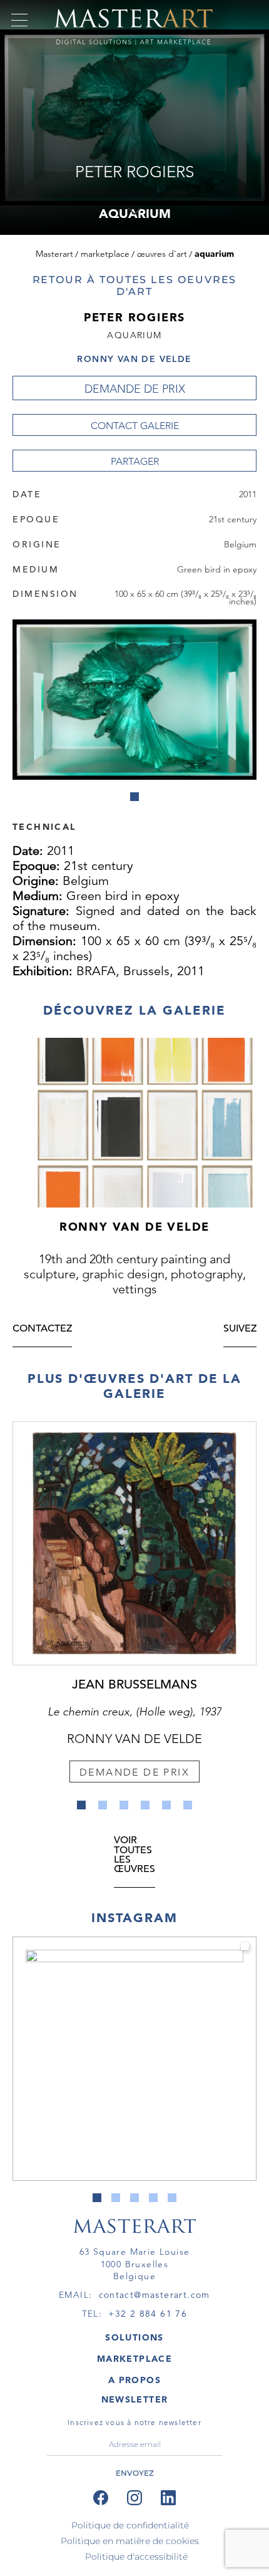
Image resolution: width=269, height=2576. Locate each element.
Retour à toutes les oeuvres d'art (135, 286)
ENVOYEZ (135, 2473)
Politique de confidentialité (130, 2525)
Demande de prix (135, 389)
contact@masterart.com (155, 2295)
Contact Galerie (135, 426)
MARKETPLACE (134, 2359)
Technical (44, 826)
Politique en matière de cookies (130, 2541)
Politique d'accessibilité (136, 2557)
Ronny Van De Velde (134, 359)
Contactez (42, 1329)
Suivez (240, 1329)
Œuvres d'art (162, 254)
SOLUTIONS (134, 2337)
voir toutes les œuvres (134, 1855)
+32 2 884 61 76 (148, 2314)
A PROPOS (134, 2380)
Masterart (54, 254)
